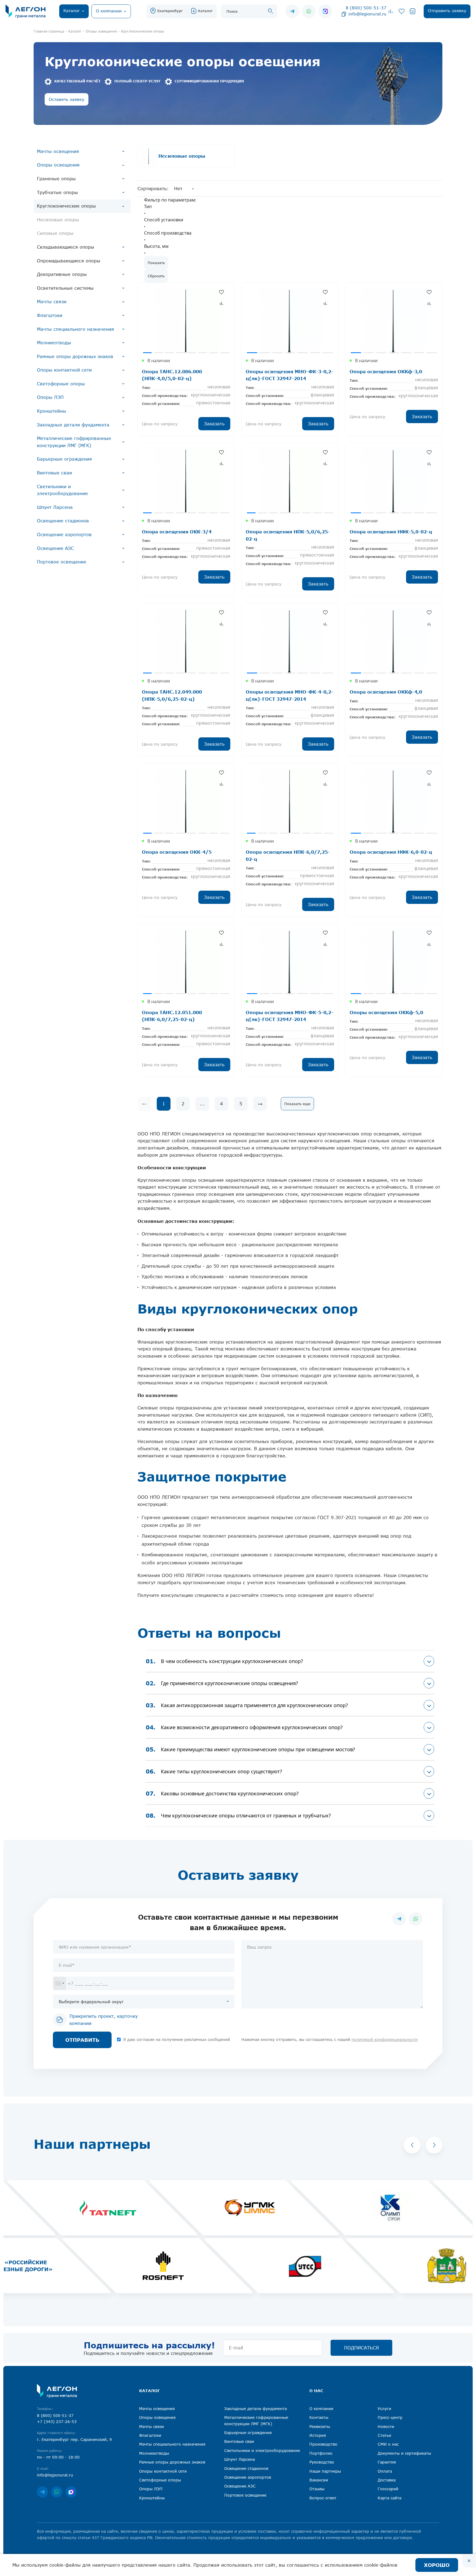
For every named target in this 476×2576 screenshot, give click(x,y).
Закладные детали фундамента (73, 425)
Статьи (384, 2435)
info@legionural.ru (367, 14)
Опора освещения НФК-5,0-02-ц (391, 532)
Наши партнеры (325, 2471)
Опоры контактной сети (64, 370)
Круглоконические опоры (66, 206)
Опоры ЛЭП (50, 397)
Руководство (322, 2462)
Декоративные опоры (62, 274)
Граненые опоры (56, 179)
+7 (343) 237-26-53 (57, 2421)
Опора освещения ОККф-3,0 (386, 371)
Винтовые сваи (54, 473)
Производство (323, 2444)
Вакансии (319, 2480)
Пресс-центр (390, 2417)
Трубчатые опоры (57, 192)
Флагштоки (50, 315)
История (318, 2435)
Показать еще (297, 1104)
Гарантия (387, 2462)
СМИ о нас (388, 2444)
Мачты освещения (58, 151)
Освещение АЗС (55, 548)
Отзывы (317, 2489)
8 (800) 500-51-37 (366, 8)
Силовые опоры (55, 233)
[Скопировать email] (344, 14)
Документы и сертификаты (404, 2453)
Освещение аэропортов (64, 534)
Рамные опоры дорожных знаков (75, 356)
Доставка (387, 2480)
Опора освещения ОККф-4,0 (386, 692)
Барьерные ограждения (64, 459)
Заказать (214, 424)
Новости (386, 2426)
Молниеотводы (54, 343)
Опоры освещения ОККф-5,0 (386, 1012)
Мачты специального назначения (75, 329)
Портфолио (321, 2453)
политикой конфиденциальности (385, 2039)
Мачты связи (52, 302)
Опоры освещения (58, 165)
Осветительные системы (65, 288)
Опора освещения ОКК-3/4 (177, 532)
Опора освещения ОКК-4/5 (177, 852)
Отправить (82, 2040)
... (202, 1104)
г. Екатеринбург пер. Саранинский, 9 (74, 2439)
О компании (321, 2409)
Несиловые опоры (58, 220)
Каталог (205, 11)
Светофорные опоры (61, 384)
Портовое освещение (62, 562)
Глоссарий (388, 2489)
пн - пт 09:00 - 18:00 (58, 2457)
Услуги (384, 2409)
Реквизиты (320, 2426)
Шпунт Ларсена (55, 507)
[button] (412, 2145)
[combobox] (59, 1983)
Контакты (319, 2417)
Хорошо (437, 2565)
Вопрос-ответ (323, 2498)
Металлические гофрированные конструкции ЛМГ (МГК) (74, 442)
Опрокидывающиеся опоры (69, 261)
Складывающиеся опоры (66, 247)
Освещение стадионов (63, 521)
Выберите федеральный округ (91, 2002)
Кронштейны (52, 411)
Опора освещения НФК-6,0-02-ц (391, 852)
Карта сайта (390, 2498)
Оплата (385, 2471)
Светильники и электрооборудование (62, 490)
